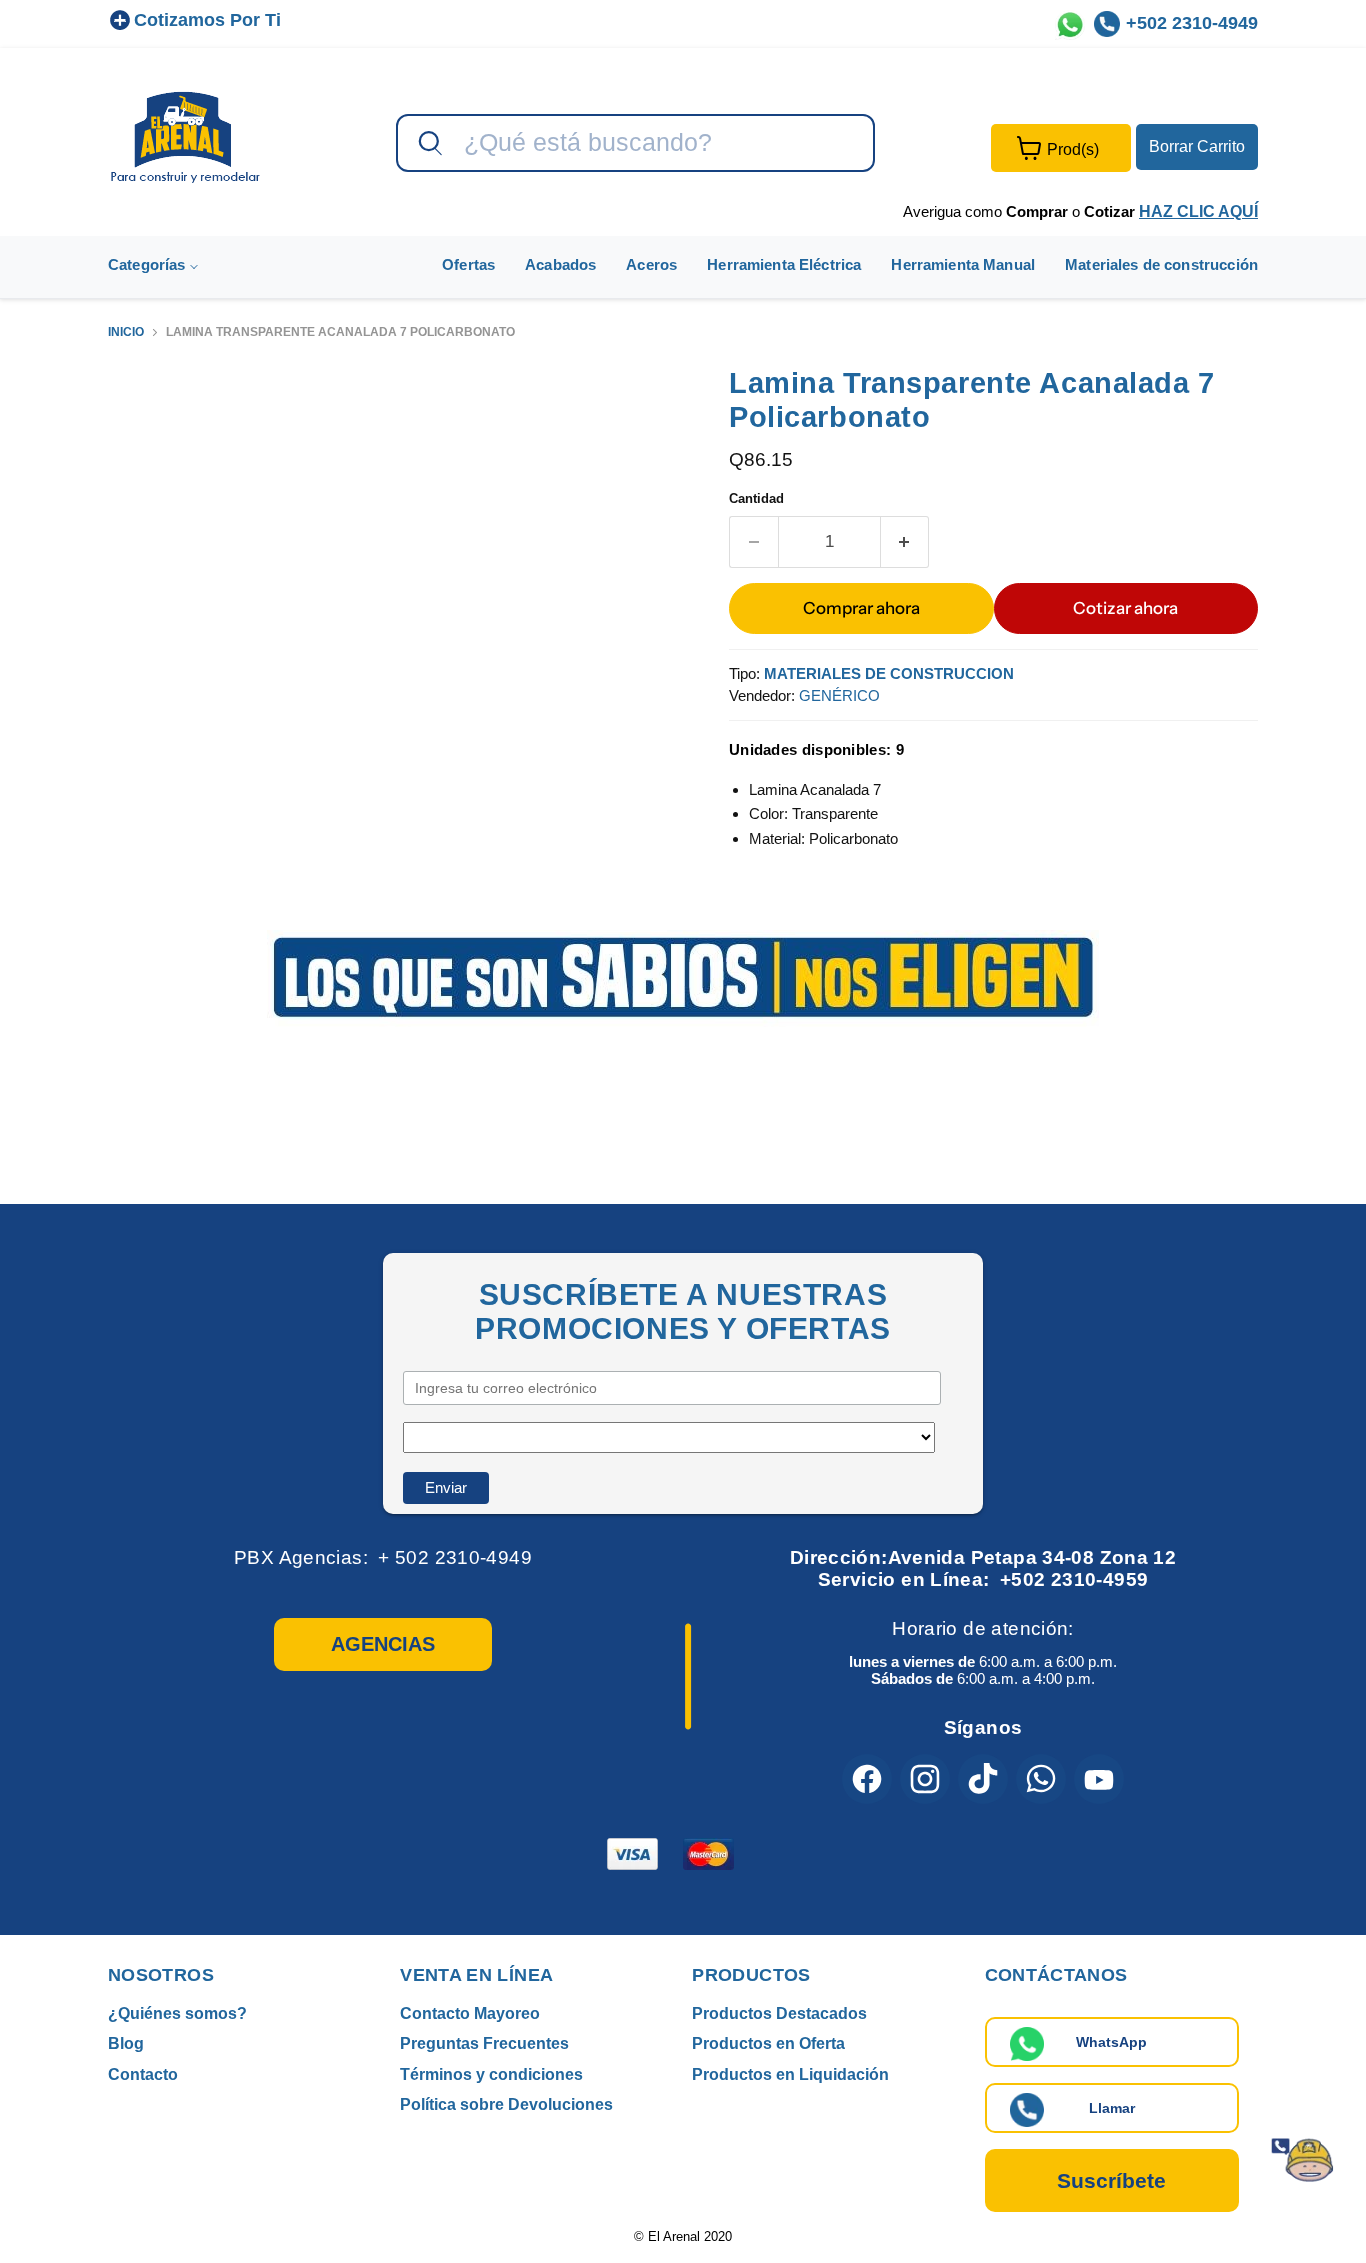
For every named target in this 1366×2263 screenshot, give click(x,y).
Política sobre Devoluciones (506, 2104)
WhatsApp (1111, 2042)
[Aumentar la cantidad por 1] (905, 541)
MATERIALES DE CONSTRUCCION (889, 673)
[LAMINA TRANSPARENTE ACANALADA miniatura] (145, 422)
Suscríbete (1111, 2180)
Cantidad (756, 498)
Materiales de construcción (1161, 264)
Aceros (651, 264)
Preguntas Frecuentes (484, 2043)
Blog (126, 2043)
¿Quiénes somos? (177, 2013)
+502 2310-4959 (1074, 1579)
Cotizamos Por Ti (207, 20)
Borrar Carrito (1197, 146)
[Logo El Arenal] (185, 136)
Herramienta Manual (963, 264)
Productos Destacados (779, 2013)
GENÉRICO (839, 695)
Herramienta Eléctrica (784, 264)
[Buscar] (428, 144)
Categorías (149, 264)
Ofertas (468, 264)
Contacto (143, 2074)
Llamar (1112, 2108)
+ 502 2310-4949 (455, 1557)
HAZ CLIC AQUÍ (1198, 211)
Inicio (126, 332)
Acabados (560, 264)
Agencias (383, 1644)
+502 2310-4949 (1192, 23)
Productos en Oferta (768, 2043)
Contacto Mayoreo (470, 2013)
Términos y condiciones (491, 2074)
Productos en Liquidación (790, 2074)
